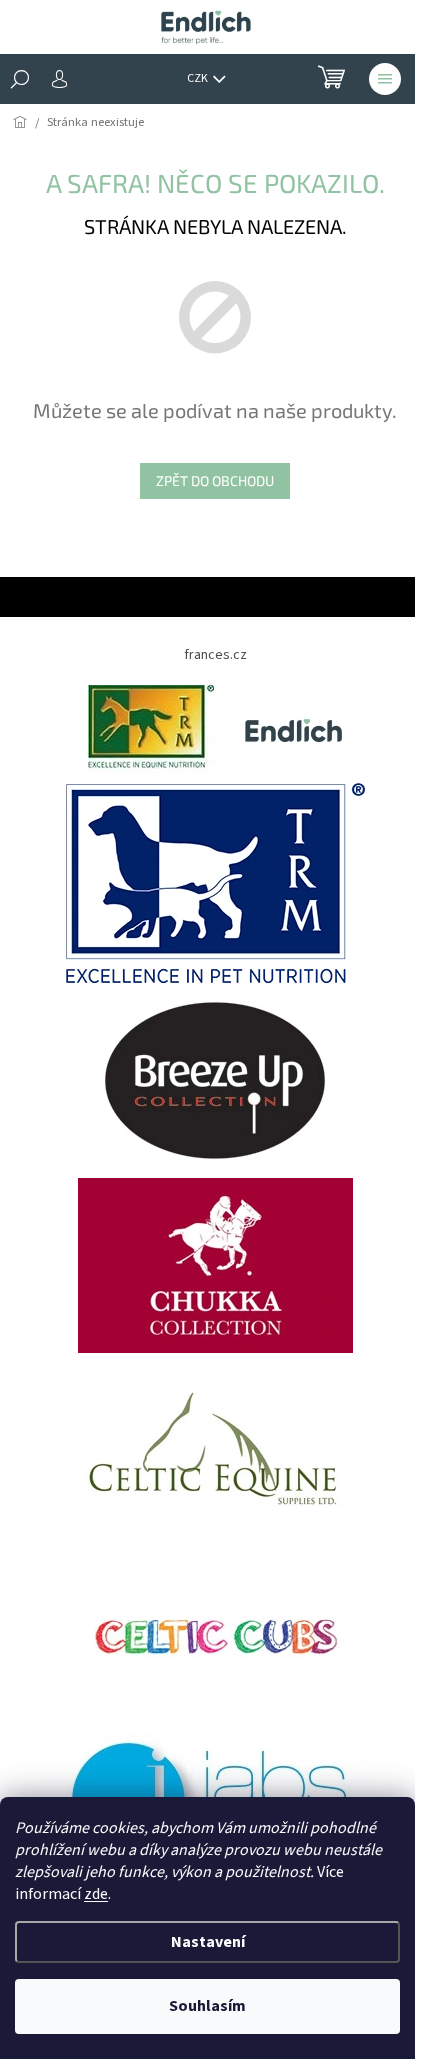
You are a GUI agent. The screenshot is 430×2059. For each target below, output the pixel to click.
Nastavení (208, 1942)
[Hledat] (20, 79)
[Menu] (385, 79)
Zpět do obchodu (215, 480)
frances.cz (215, 655)
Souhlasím (207, 2006)
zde (96, 1894)
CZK (198, 78)
